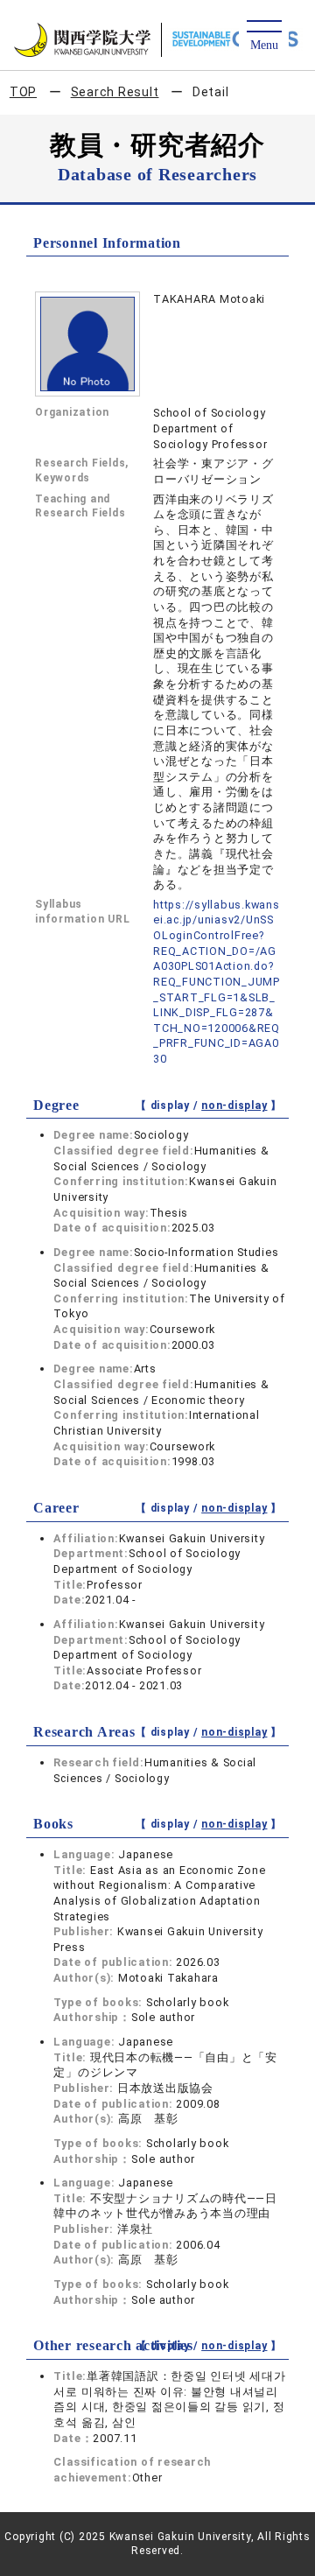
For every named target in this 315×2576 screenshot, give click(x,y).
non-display (234, 1106)
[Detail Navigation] (264, 36)
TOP (23, 92)
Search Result (115, 92)
